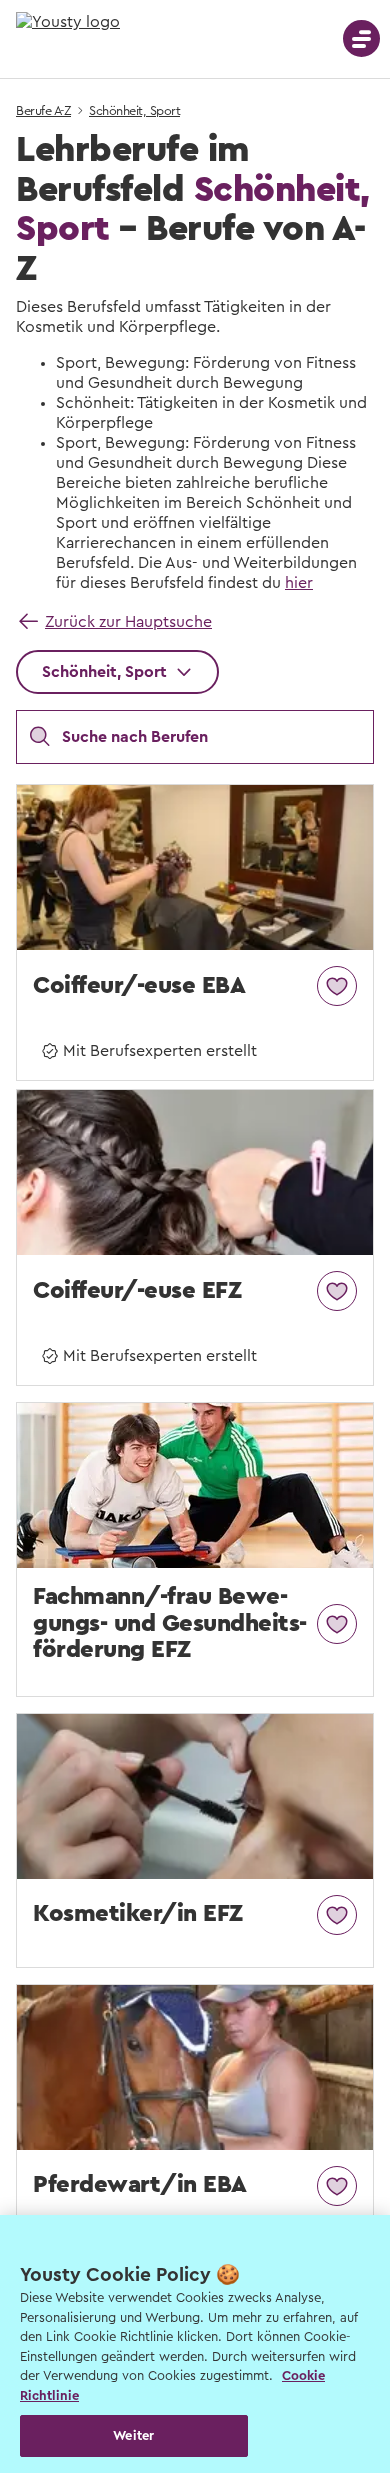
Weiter (133, 2435)
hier (299, 583)
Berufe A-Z (43, 111)
